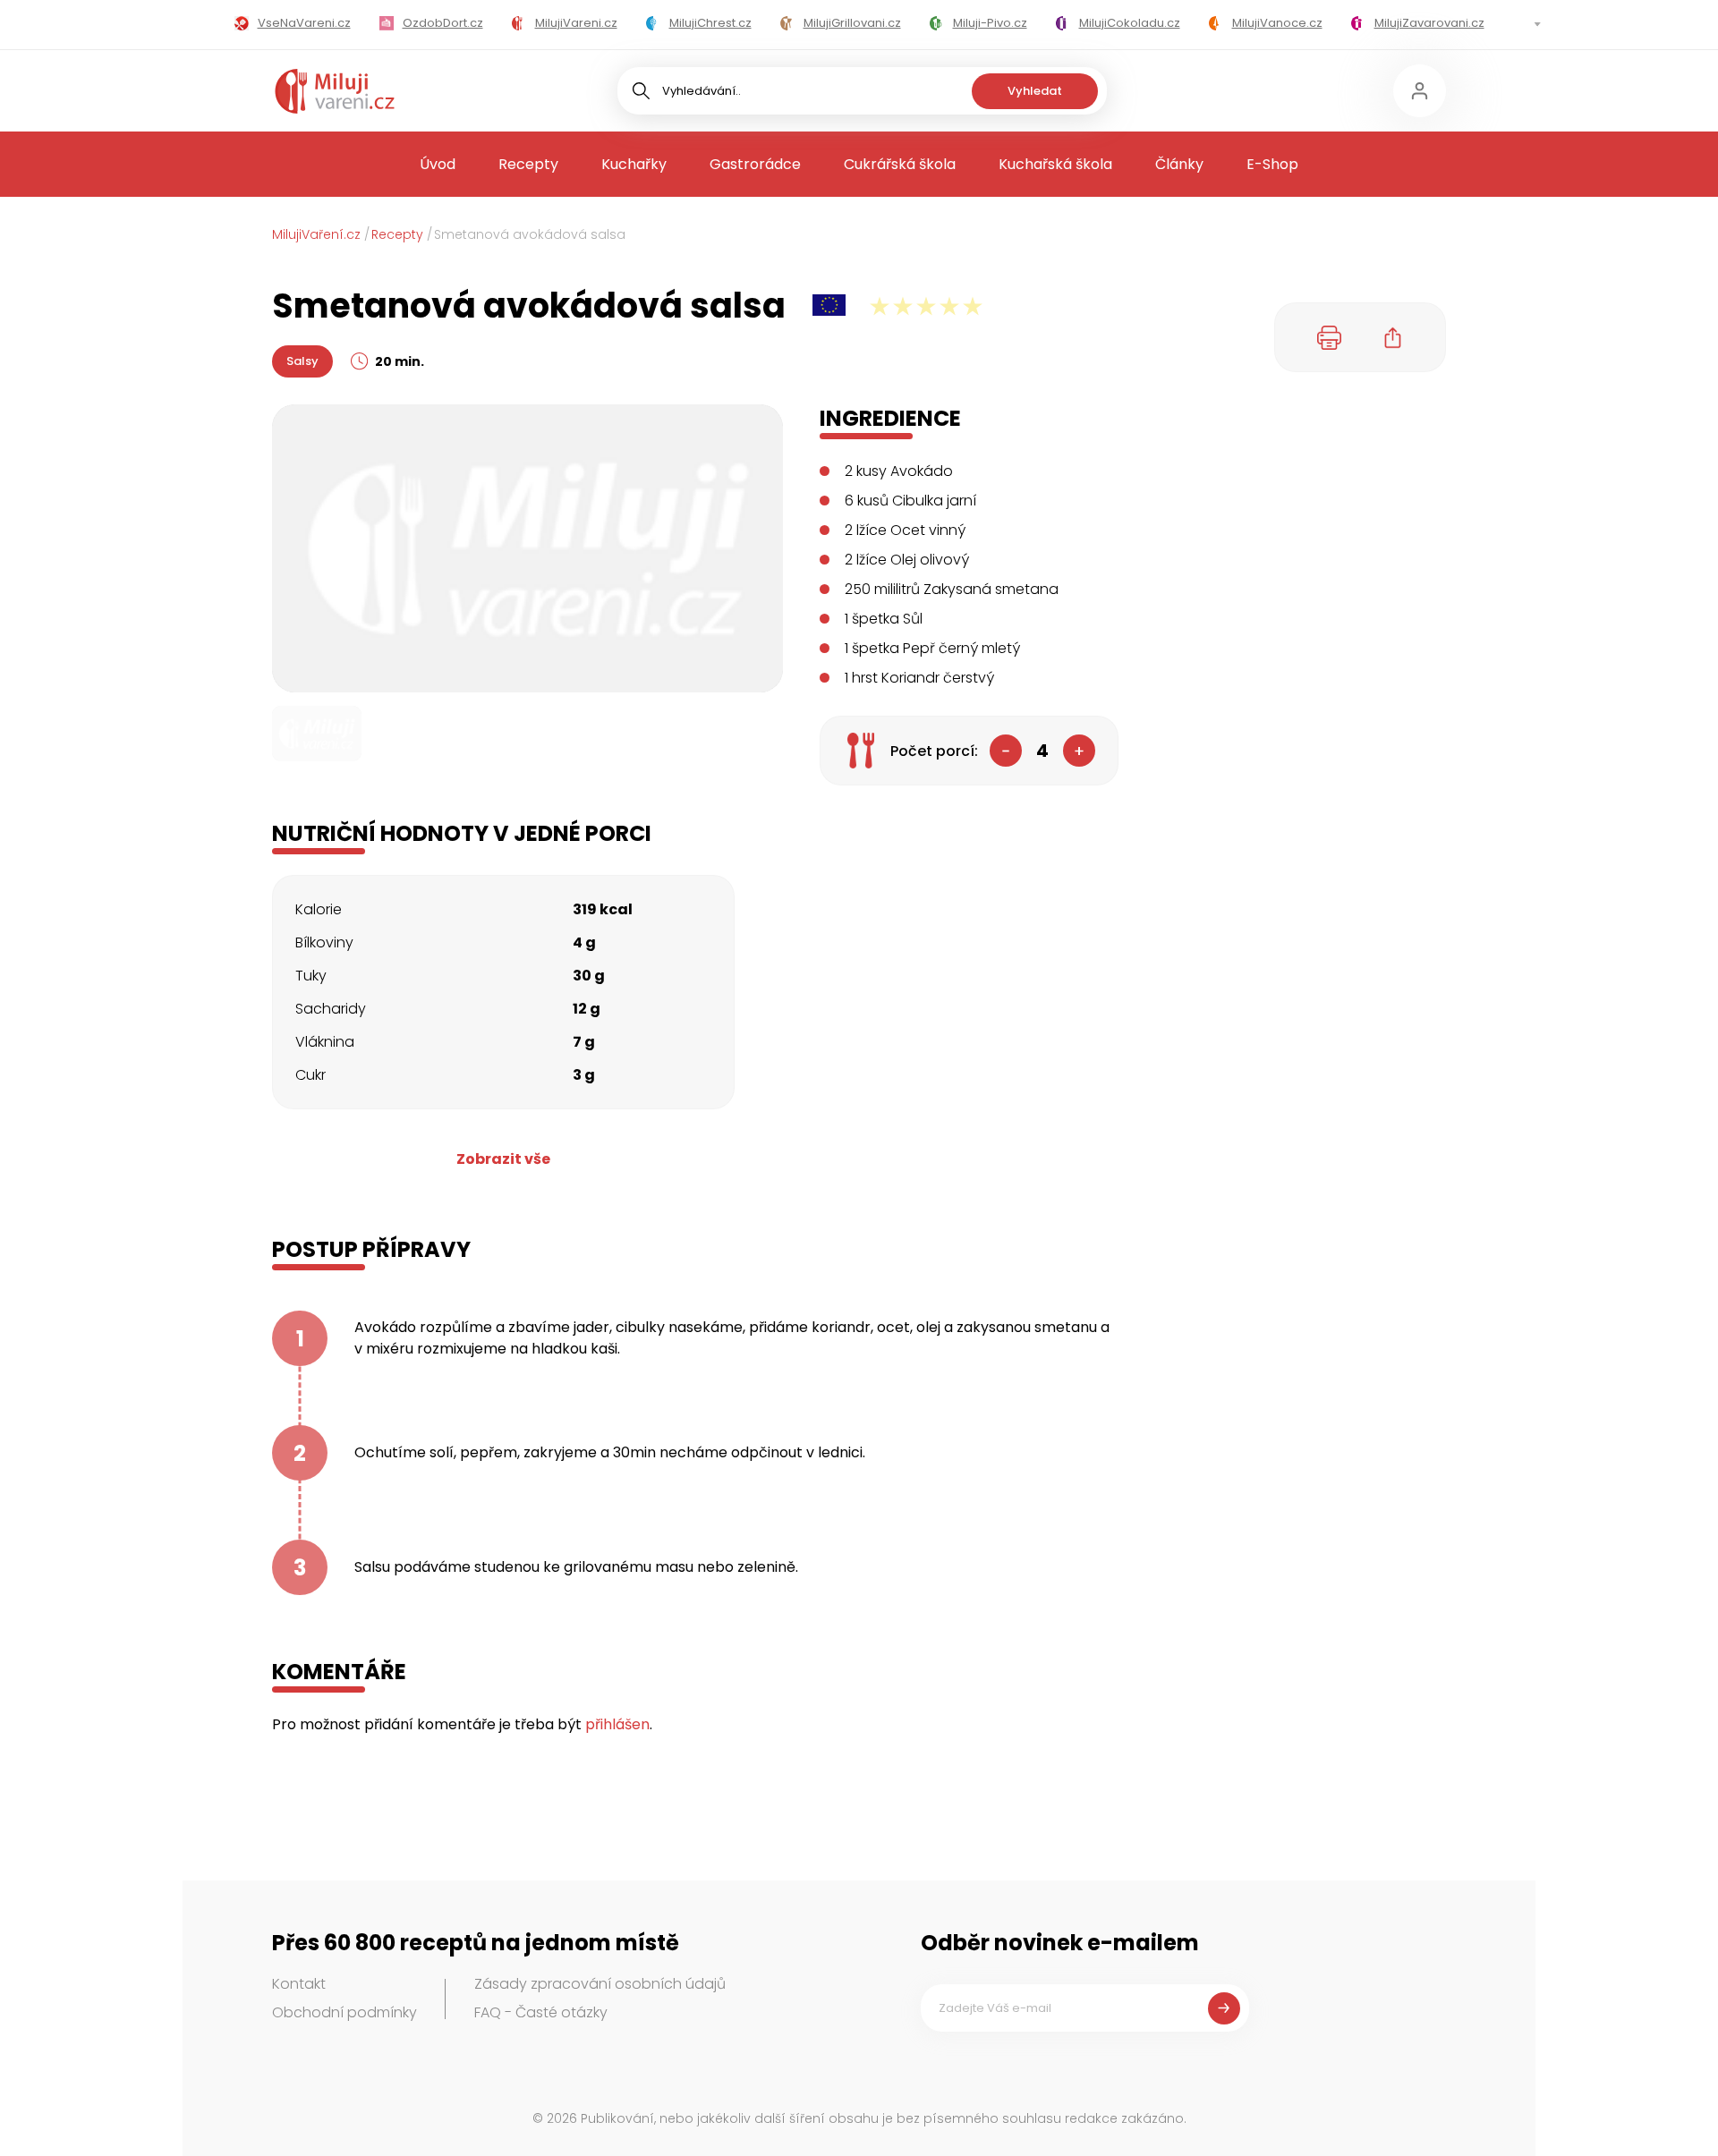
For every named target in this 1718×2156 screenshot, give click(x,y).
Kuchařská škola (1055, 164)
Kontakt (299, 1984)
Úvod (438, 164)
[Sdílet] (1393, 337)
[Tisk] (1330, 337)
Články (1179, 164)
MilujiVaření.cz (316, 234)
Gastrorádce (755, 164)
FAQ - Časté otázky (541, 2012)
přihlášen (617, 1724)
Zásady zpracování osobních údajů (600, 1984)
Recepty (528, 164)
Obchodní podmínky (344, 2012)
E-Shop (1272, 164)
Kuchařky (634, 164)
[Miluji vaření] (335, 91)
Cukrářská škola (900, 164)
